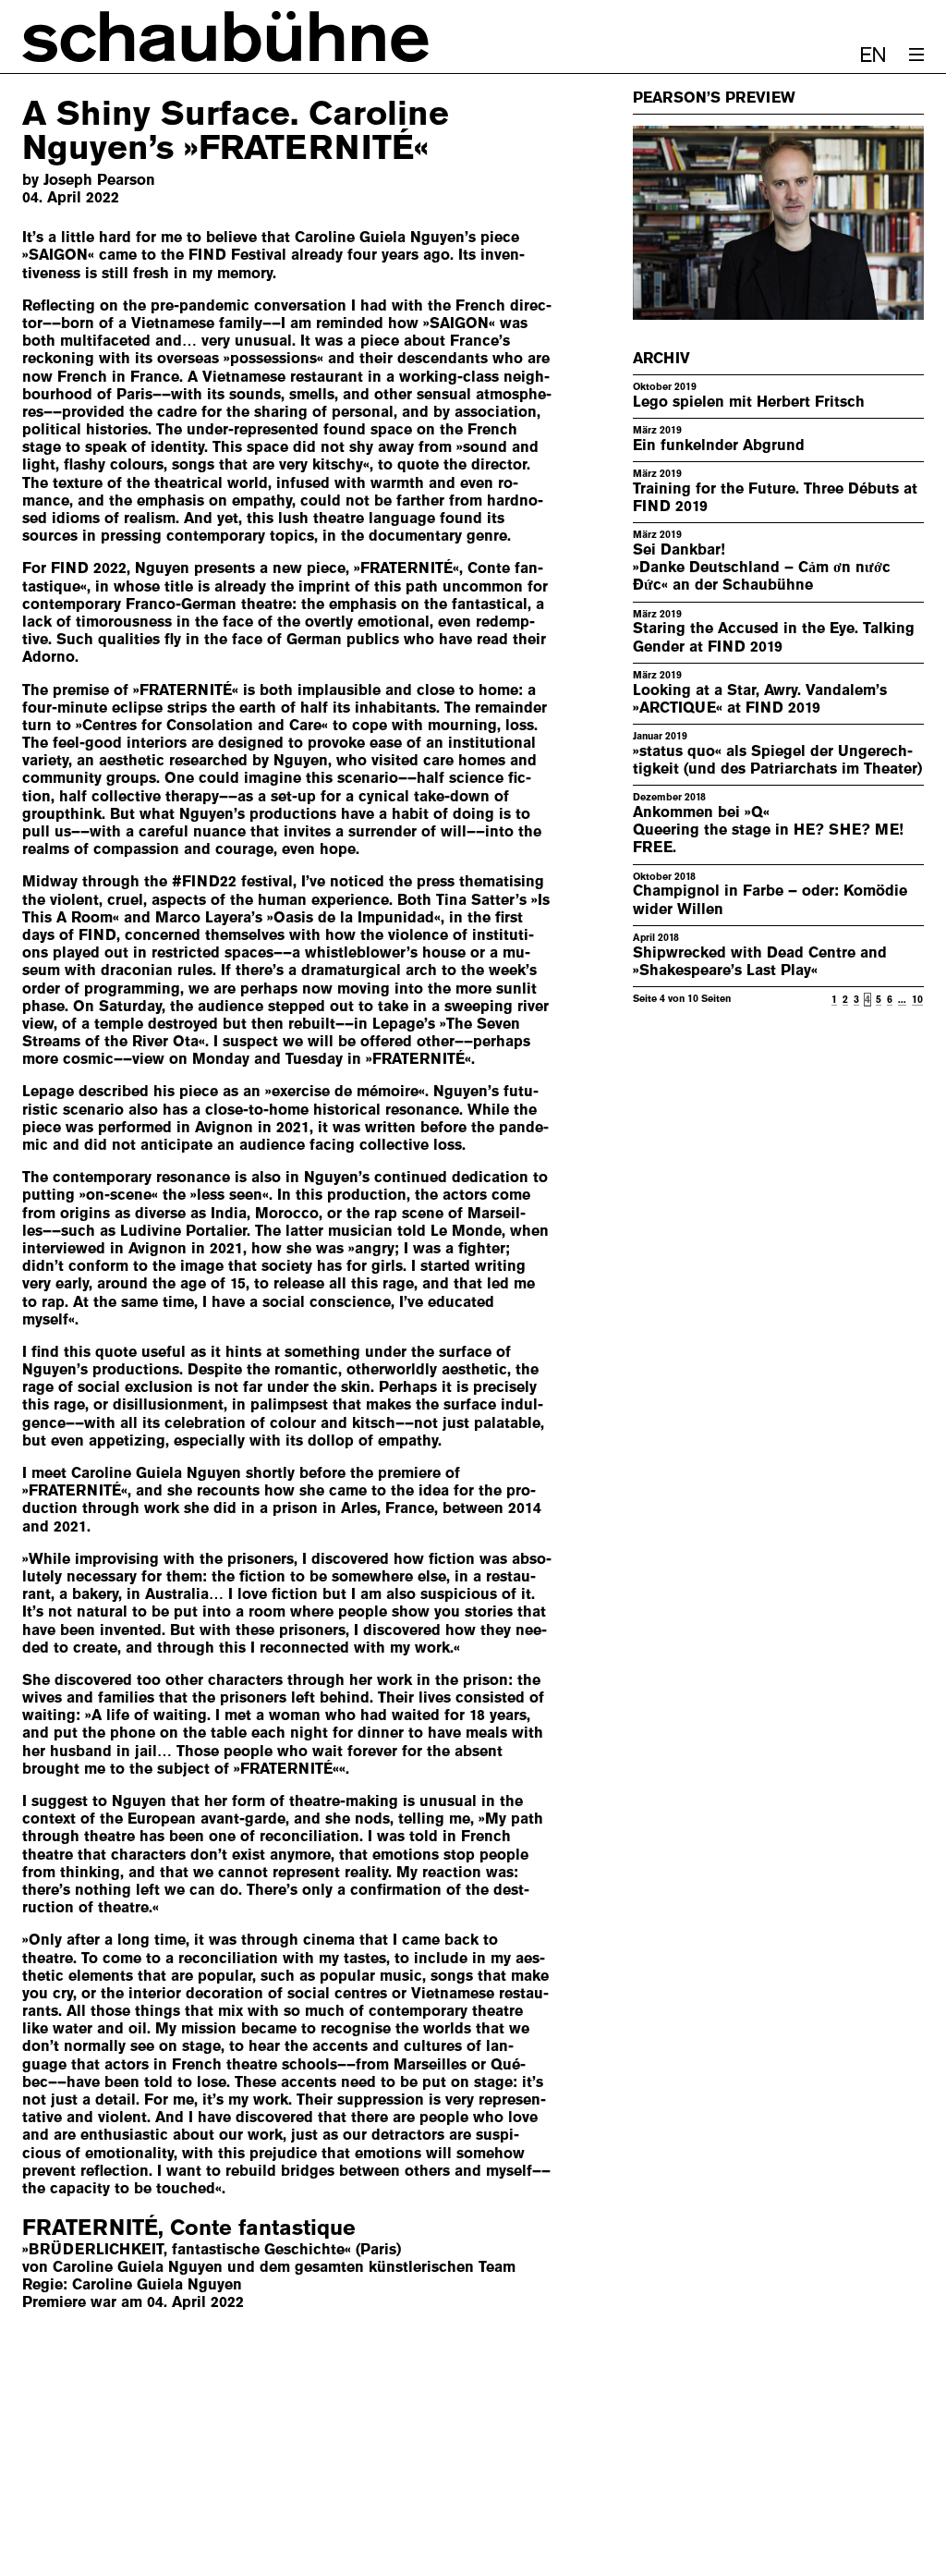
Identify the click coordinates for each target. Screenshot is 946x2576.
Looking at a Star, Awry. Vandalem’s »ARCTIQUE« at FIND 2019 (760, 699)
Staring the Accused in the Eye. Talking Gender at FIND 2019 (774, 637)
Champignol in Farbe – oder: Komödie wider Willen (770, 899)
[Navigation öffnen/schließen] (916, 55)
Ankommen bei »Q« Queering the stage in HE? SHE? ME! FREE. (768, 830)
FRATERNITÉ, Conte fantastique (189, 2228)
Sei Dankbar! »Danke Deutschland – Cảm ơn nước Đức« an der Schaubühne (762, 567)
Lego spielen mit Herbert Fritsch (749, 402)
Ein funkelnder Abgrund (719, 445)
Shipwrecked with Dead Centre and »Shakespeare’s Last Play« (760, 961)
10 (917, 999)
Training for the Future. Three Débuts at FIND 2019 (775, 497)
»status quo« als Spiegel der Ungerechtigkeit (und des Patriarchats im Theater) (777, 760)
